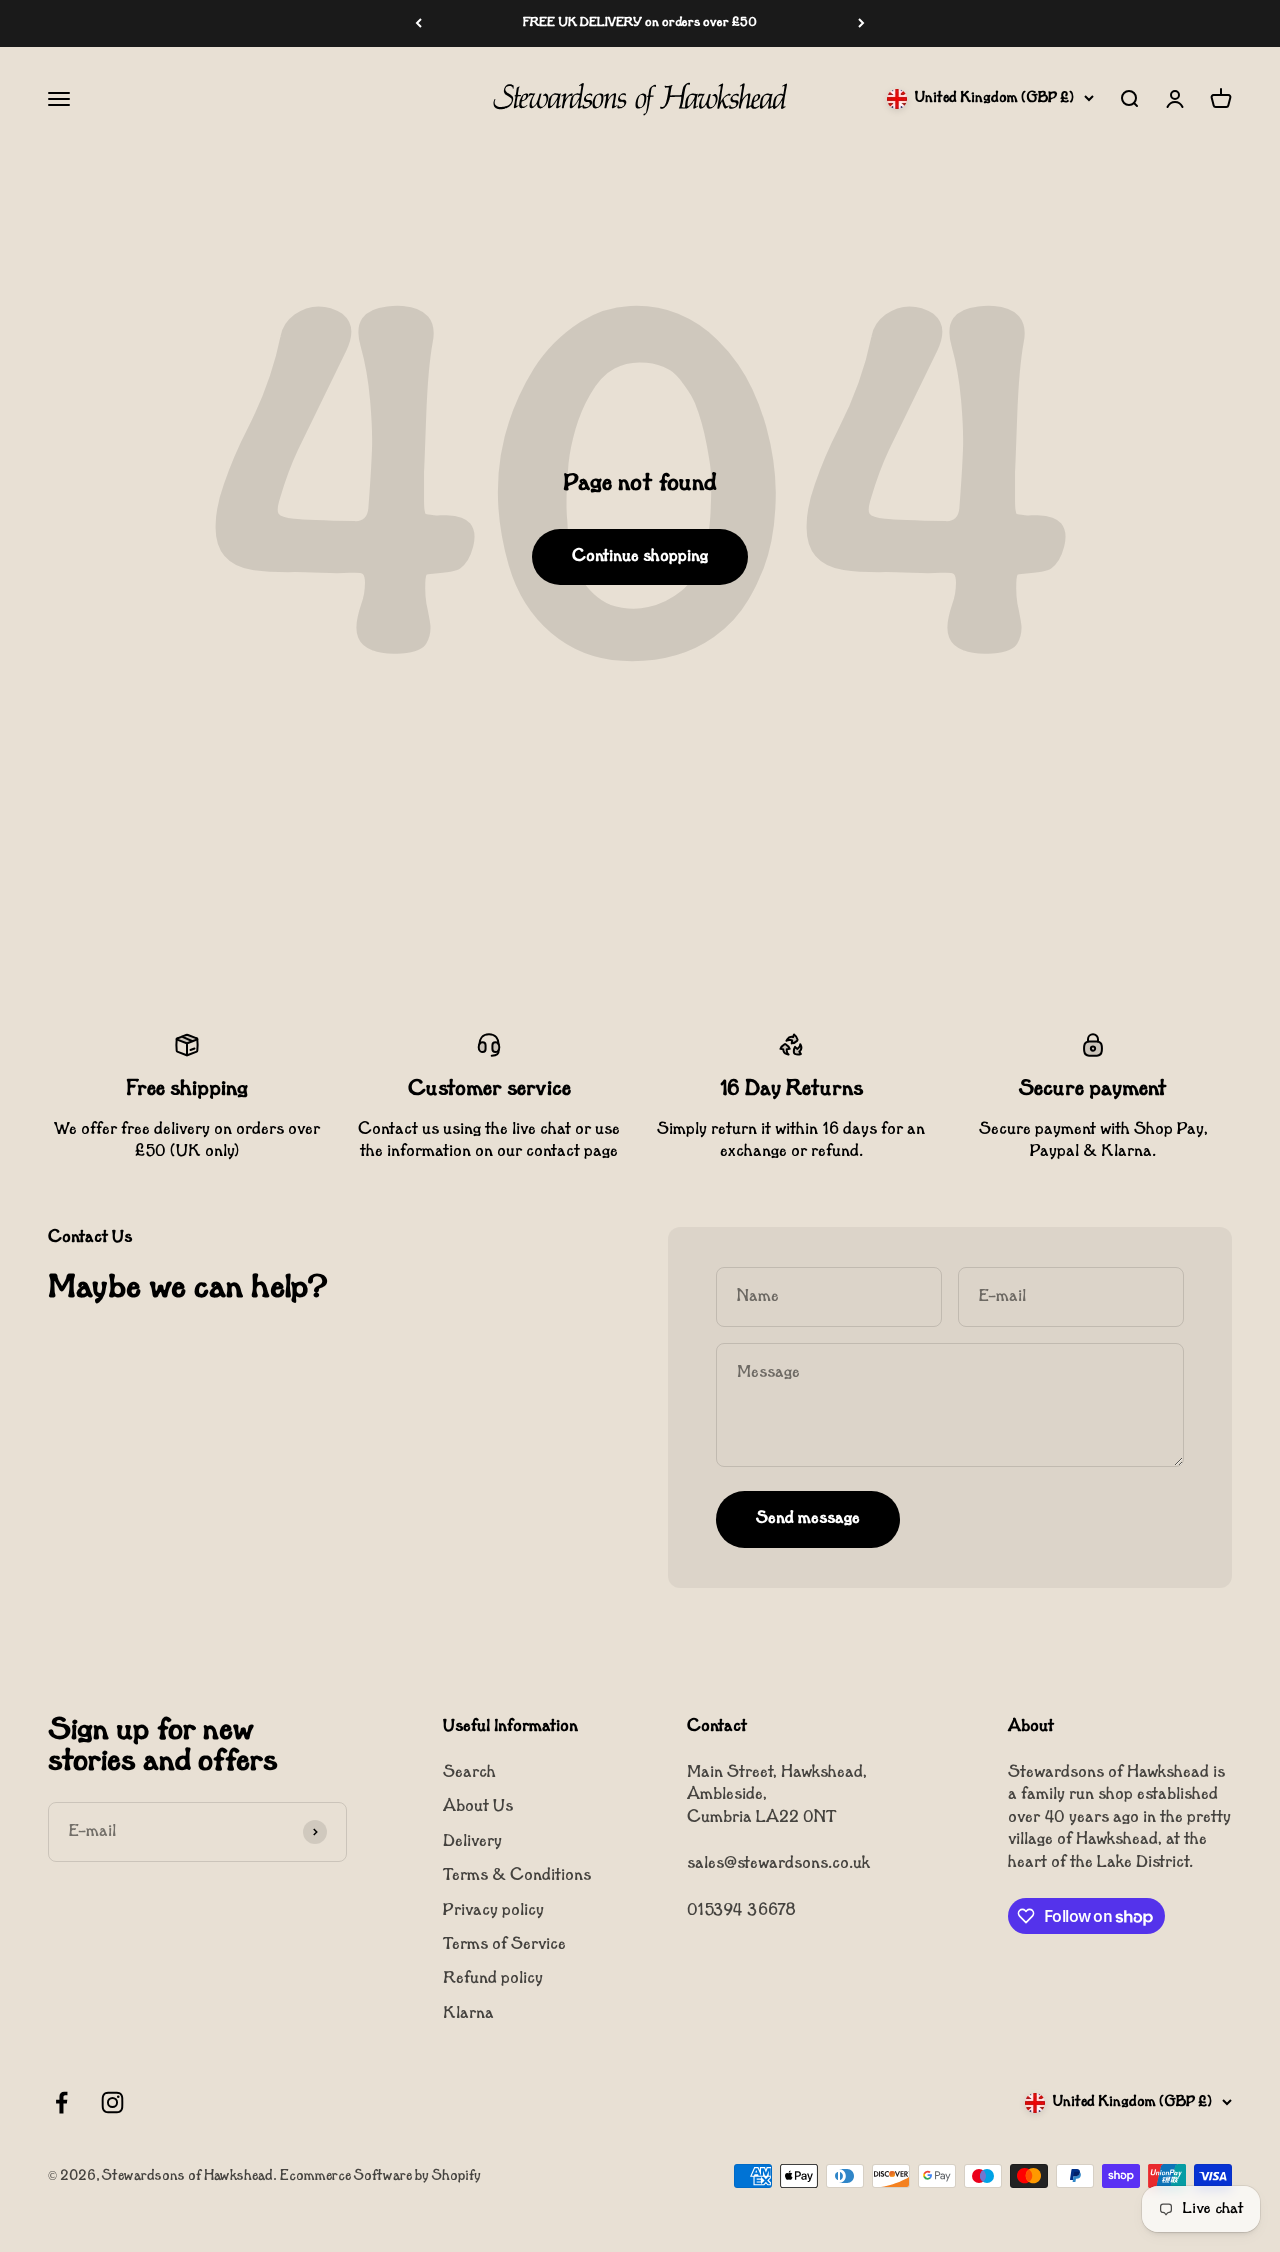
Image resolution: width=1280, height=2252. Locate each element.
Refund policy (493, 1979)
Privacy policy (493, 1911)
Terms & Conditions (517, 1876)
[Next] (861, 23)
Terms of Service (504, 1945)
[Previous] (418, 23)
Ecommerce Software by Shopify (380, 2176)
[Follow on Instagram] (112, 2102)
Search (469, 1773)
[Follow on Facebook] (61, 2102)
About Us (478, 1807)
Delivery (472, 1842)
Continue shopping (640, 557)
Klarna (468, 2014)
